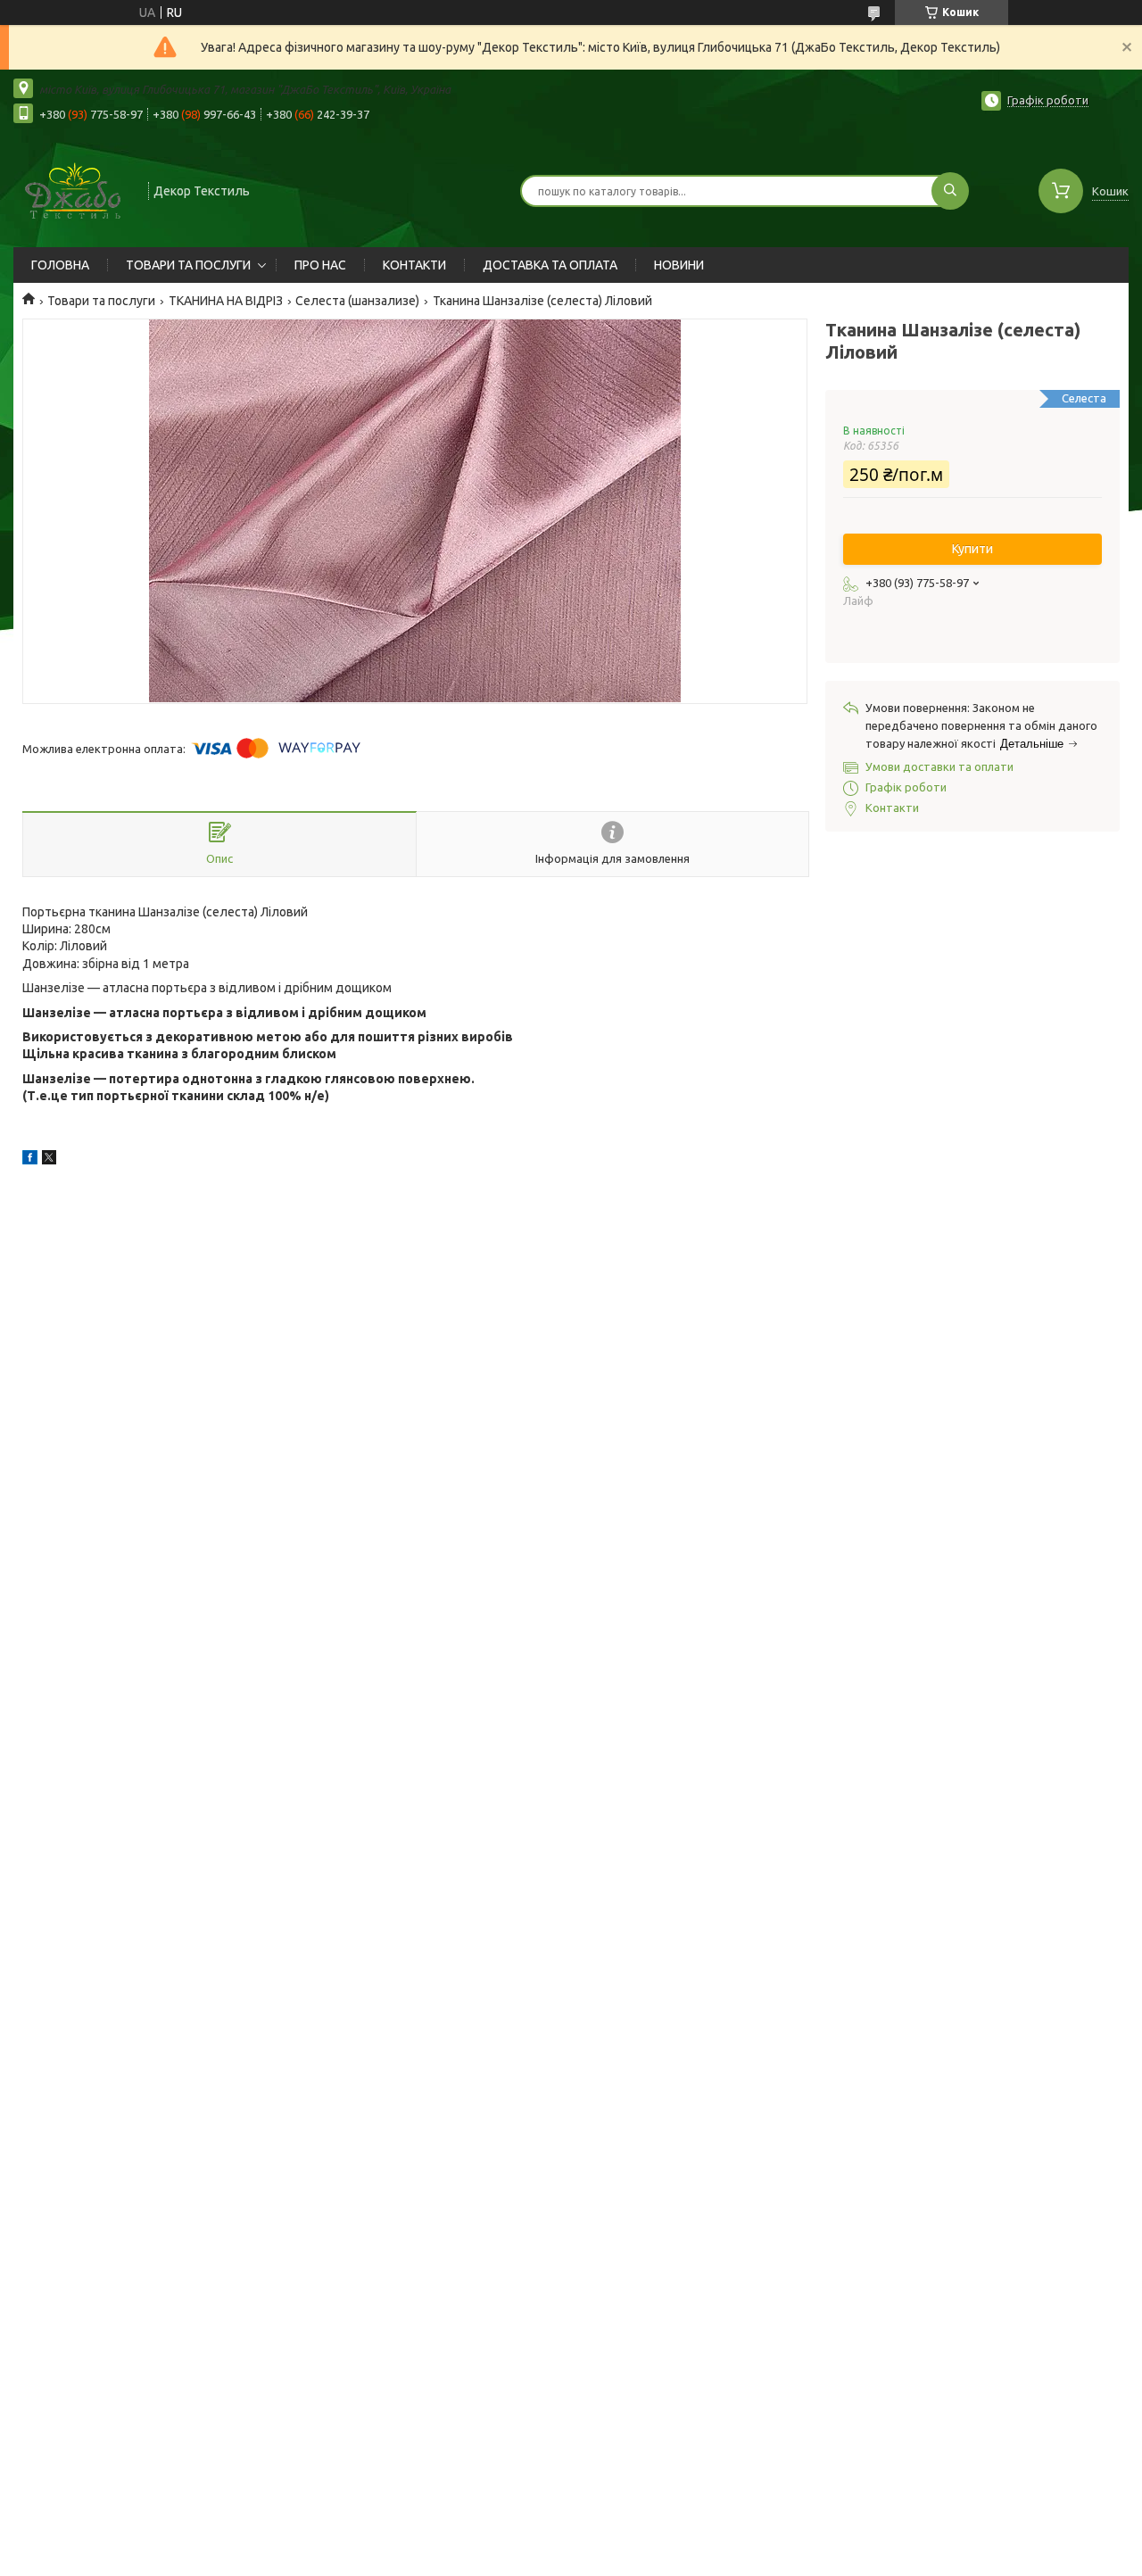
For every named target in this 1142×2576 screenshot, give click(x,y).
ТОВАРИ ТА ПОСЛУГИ (188, 265)
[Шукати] (950, 191)
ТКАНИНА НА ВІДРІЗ (226, 301)
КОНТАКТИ (414, 265)
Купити (972, 549)
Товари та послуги (101, 301)
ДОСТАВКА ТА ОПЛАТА (550, 265)
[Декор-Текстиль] (73, 189)
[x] (49, 1160)
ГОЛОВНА (60, 265)
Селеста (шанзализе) (357, 301)
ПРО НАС (320, 265)
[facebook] (30, 1160)
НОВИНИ (679, 265)
